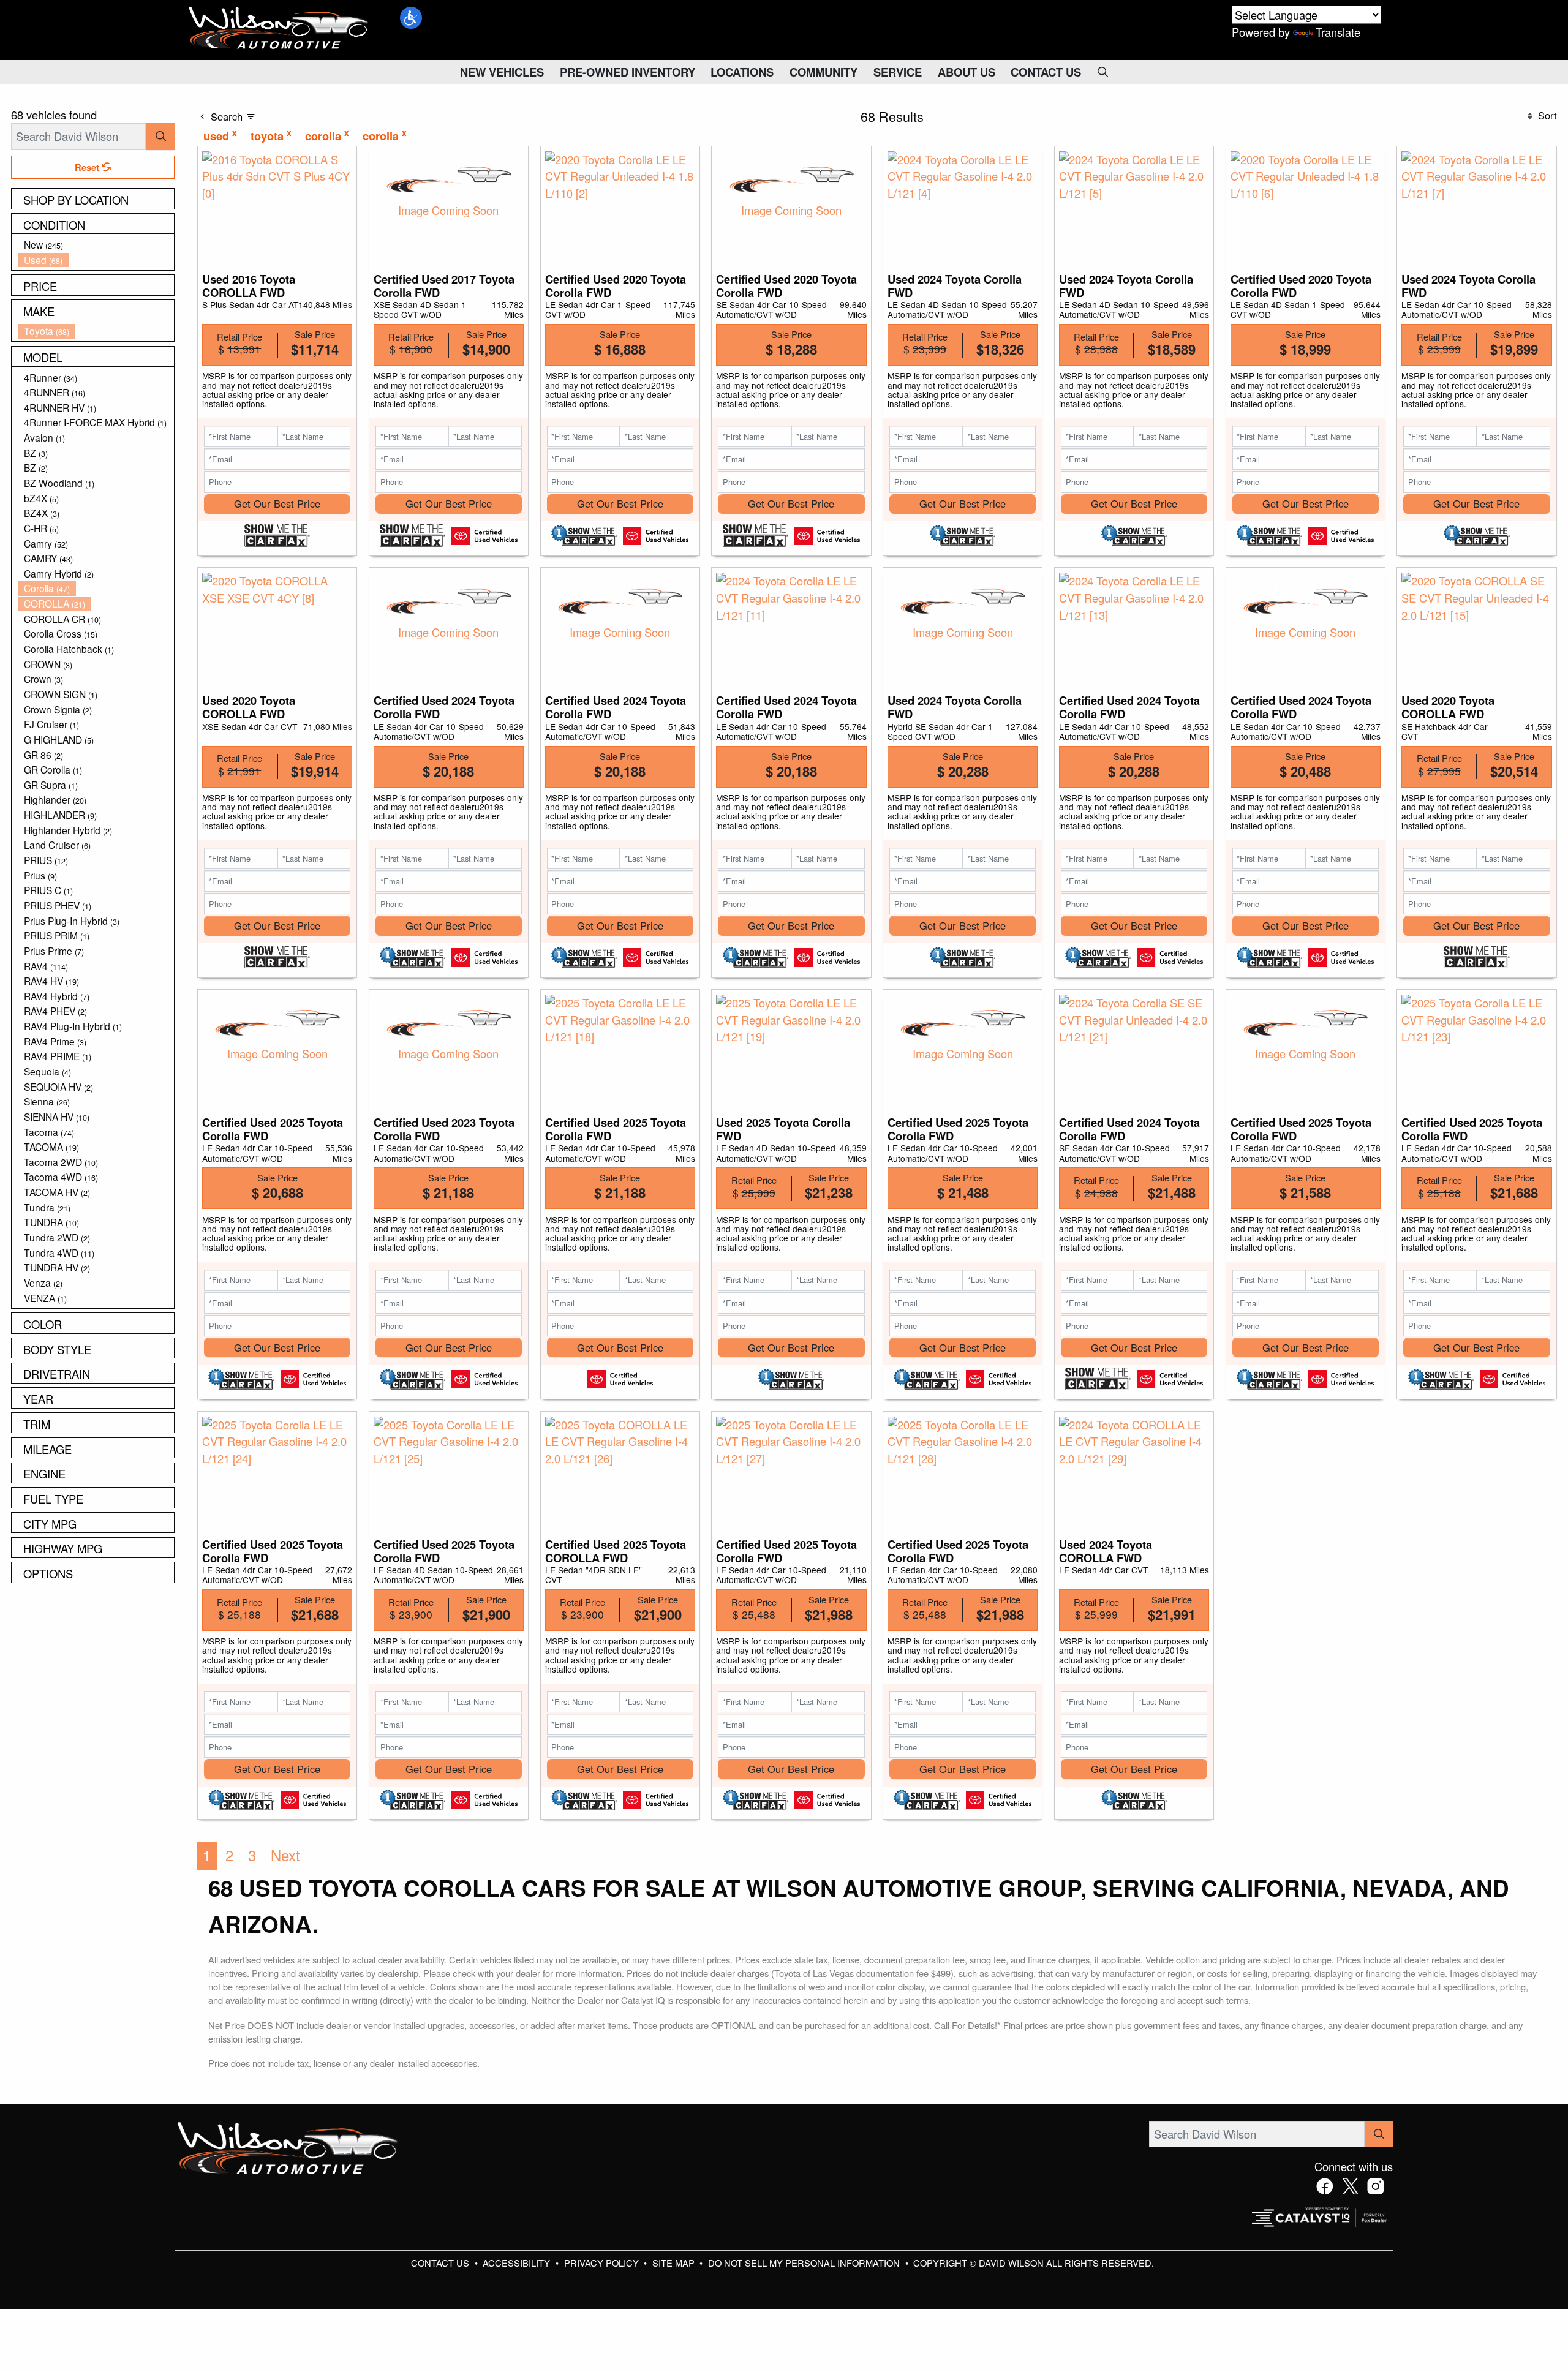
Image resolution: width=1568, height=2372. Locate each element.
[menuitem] (96, 245)
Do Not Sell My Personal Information (805, 2263)
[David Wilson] (279, 28)
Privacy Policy (603, 2263)
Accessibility (518, 2263)
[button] (411, 18)
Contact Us (441, 2263)
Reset (88, 167)
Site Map (675, 2263)
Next (285, 1855)
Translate (1338, 32)
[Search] (160, 136)
